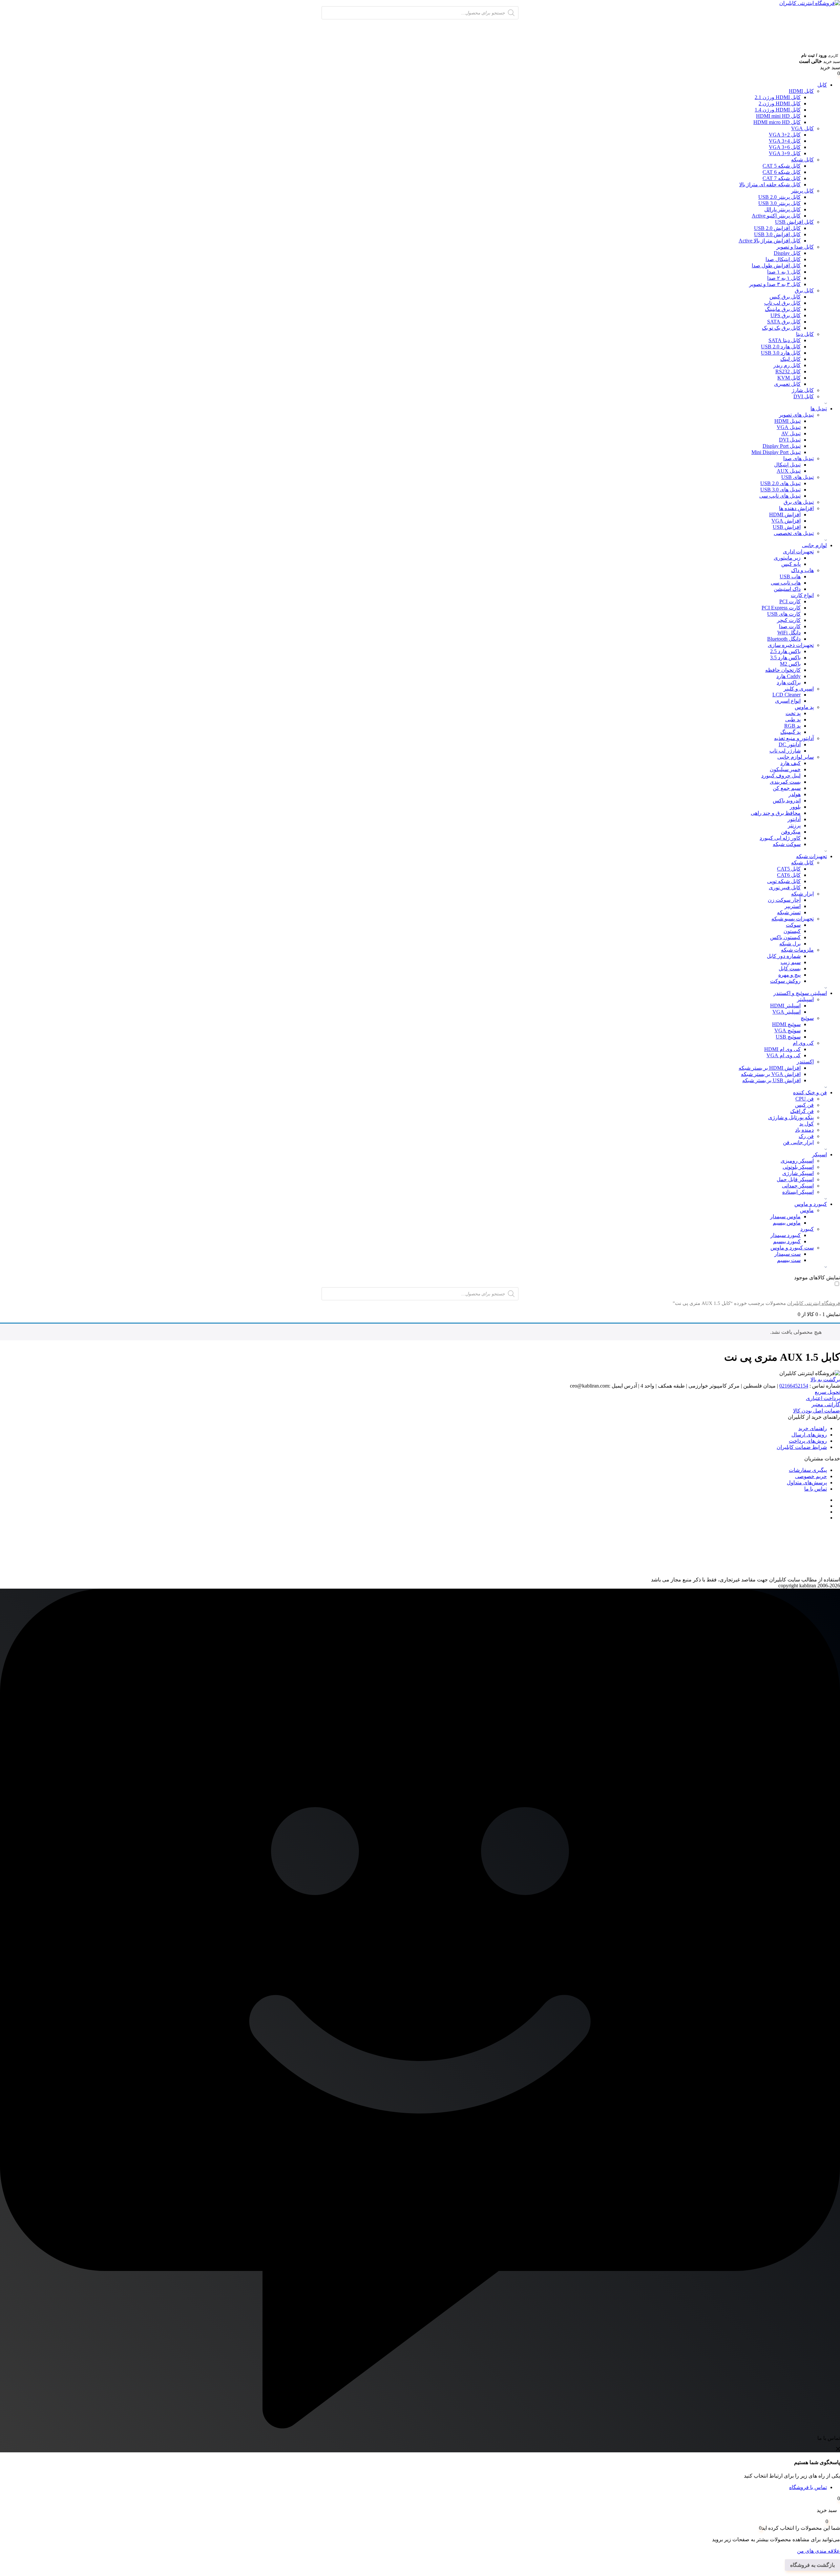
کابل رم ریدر (787, 365)
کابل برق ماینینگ (783, 309)
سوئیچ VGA (787, 1030)
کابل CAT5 (789, 869)
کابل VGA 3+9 (785, 153)
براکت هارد (789, 682)
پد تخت (793, 713)
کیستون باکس (785, 937)
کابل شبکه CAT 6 (782, 172)
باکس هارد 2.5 (785, 651)
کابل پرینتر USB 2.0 (779, 197)
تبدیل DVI (790, 440)
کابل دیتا (805, 334)
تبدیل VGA (789, 427)
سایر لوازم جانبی (796, 757)
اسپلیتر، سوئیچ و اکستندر (800, 993)
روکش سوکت (785, 981)
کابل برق (804, 290)
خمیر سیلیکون (785, 769)
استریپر (793, 906)
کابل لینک (790, 359)
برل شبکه (790, 944)
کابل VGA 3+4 (785, 141)
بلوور (795, 807)
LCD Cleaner (787, 695)
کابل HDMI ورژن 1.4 (778, 110)
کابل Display (787, 253)
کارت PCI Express (781, 608)
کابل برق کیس (785, 297)
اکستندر (805, 1062)
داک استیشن (787, 589)
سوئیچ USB (788, 1037)
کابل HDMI (801, 91)
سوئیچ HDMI (786, 1024)
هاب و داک (802, 570)
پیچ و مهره (789, 975)
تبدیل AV (791, 433)
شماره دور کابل (784, 956)
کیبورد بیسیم (787, 1241)
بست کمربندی (785, 782)
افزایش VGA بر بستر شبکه (771, 1074)
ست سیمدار (787, 1254)
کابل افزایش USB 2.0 (777, 228)
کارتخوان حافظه (783, 670)
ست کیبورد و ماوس (792, 1248)
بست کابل (790, 969)
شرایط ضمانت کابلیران (802, 1447)
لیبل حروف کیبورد (781, 776)
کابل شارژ (803, 390)
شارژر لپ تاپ (785, 751)
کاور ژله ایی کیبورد (780, 838)
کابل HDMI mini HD (778, 116)
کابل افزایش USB (794, 222)
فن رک (806, 1136)
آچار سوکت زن (784, 900)
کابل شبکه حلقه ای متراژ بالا (770, 185)
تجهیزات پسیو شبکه (793, 919)
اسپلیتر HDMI (785, 1006)
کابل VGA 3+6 (785, 147)
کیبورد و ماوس (811, 1204)
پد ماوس (804, 707)
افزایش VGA (786, 521)
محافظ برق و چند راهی (776, 813)
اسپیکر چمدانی (798, 1186)
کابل (822, 85)
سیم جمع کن (787, 788)
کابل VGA (802, 128)
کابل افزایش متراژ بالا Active (770, 241)
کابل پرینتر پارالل (782, 209)
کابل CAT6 (789, 875)
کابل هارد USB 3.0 (781, 353)
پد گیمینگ (790, 732)
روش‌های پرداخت (808, 1441)
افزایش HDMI (785, 515)
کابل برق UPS (786, 315)
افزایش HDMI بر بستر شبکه (770, 1068)
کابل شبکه (802, 160)
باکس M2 (790, 664)
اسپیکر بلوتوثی (798, 1167)
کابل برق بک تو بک (781, 328)
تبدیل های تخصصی (794, 533)
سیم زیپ (791, 962)
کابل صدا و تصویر (795, 247)
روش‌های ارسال (809, 1435)
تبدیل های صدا (798, 458)
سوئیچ (807, 1018)
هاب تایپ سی (786, 583)
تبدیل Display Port (782, 446)
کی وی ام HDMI (782, 1049)
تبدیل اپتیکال (787, 465)
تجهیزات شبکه (811, 856)
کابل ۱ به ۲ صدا (784, 278)
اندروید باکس (787, 801)
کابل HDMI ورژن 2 (780, 103)
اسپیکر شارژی (798, 1173)
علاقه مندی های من (819, 2551)
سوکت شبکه (787, 844)
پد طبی (793, 720)
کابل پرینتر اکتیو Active (776, 216)
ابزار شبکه (802, 894)
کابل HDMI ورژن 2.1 (778, 97)
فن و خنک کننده (810, 1092)
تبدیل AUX (789, 471)
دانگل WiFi (789, 633)
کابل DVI (804, 396)
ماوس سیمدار (785, 1216)
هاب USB (790, 577)
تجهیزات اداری (798, 552)
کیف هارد (790, 763)
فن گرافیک (802, 1111)
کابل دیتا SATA (785, 340)
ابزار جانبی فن (798, 1142)
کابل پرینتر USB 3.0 (779, 203)
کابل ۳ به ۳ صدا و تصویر (775, 284)
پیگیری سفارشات (808, 1470)
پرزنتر (794, 825)
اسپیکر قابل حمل (795, 1179)
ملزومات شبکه (797, 950)
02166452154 (794, 1386)
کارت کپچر (789, 620)
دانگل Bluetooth (784, 639)
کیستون (792, 931)
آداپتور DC (790, 744)
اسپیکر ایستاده (798, 1192)
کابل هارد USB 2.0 (781, 347)
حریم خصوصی (811, 1476)
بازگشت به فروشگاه (812, 2565)
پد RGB (792, 726)
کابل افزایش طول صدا (776, 266)
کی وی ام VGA (784, 1055)
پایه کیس (791, 564)
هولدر (795, 794)
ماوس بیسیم (787, 1223)
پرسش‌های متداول (807, 1483)
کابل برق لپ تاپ (782, 303)
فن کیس (804, 1105)
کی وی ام (803, 1043)
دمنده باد (804, 1130)
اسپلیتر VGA (787, 1012)
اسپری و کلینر (799, 689)
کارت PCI (790, 601)
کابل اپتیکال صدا (783, 259)
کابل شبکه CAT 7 (782, 178)
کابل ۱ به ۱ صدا (784, 272)
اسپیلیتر (805, 999)
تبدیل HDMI (787, 421)
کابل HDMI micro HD (777, 122)
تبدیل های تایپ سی (780, 496)
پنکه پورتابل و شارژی (791, 1117)
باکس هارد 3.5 (785, 658)
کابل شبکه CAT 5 (782, 166)
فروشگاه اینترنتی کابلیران (814, 1303)
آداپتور (794, 819)
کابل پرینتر (802, 191)
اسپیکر (819, 1154)
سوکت (793, 925)
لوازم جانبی (814, 545)
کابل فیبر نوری (785, 887)
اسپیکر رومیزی (797, 1161)
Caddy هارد (788, 676)
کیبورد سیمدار (786, 1235)
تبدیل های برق (799, 502)
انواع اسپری (788, 701)
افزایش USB (787, 527)
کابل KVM (789, 378)
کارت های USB (784, 614)
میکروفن (791, 832)
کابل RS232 (788, 371)
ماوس (807, 1210)
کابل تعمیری (787, 384)
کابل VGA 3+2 (785, 135)
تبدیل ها (819, 409)
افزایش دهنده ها (796, 508)
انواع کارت (802, 595)
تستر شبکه (789, 912)
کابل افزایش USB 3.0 (777, 234)
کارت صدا (790, 626)
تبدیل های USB (798, 477)
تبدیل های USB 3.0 (780, 490)
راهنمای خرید (813, 1428)
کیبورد (807, 1229)
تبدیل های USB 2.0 (780, 483)
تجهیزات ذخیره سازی (791, 645)
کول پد (807, 1124)
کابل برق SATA (784, 322)
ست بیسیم (789, 1260)
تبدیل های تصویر (796, 415)
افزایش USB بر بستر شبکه (771, 1080)
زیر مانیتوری (787, 558)
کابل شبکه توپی (784, 881)
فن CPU (805, 1099)
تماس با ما (816, 1489)
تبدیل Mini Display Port (776, 452)
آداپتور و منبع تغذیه (794, 738)
